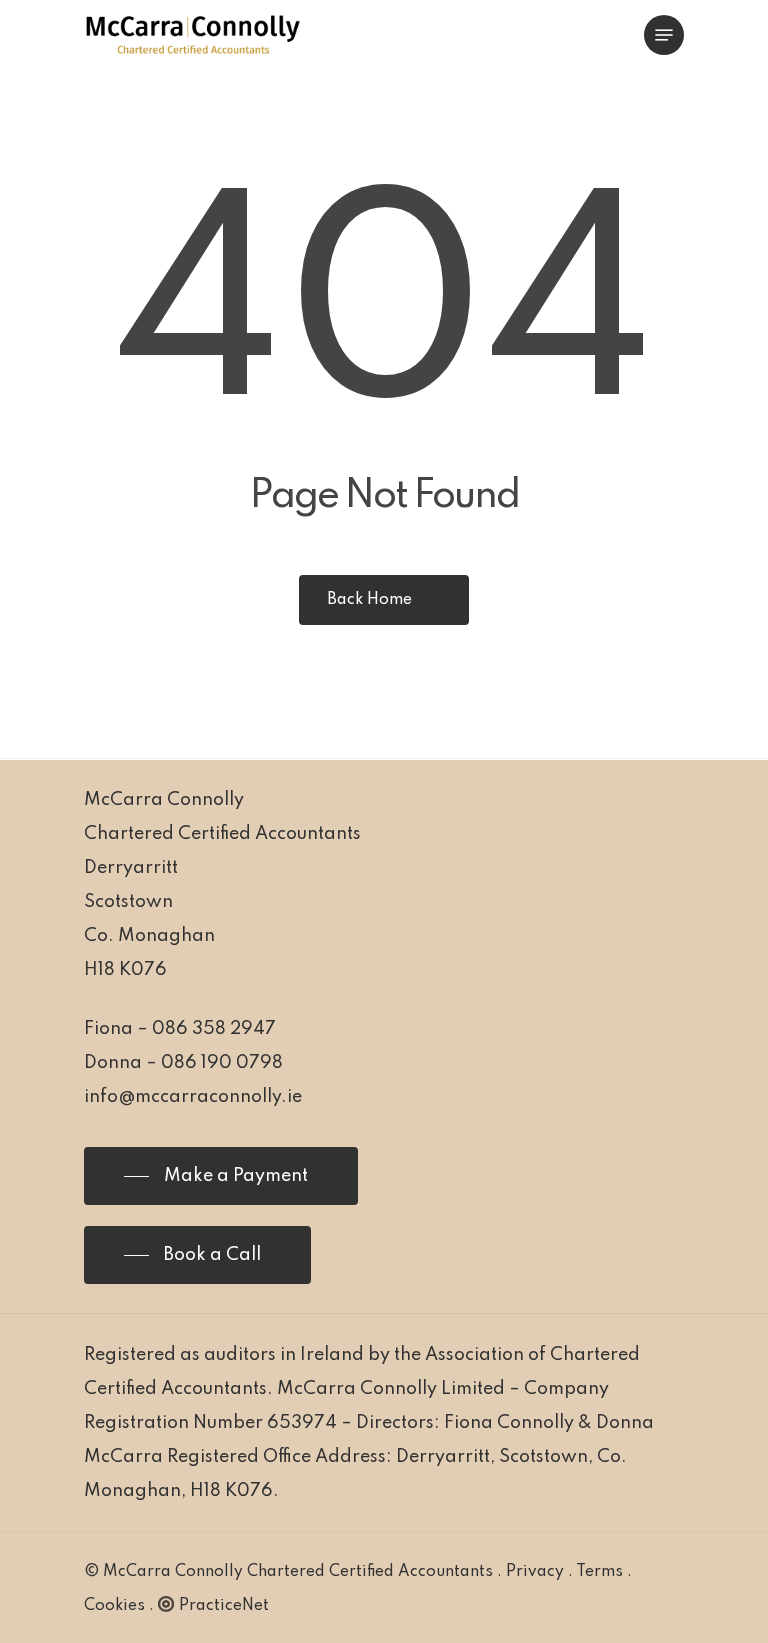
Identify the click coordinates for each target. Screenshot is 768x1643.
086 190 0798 (222, 1063)
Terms (599, 1572)
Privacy (535, 1572)
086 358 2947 (214, 1029)
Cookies (114, 1606)
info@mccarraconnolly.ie (193, 1097)
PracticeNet (224, 1606)
